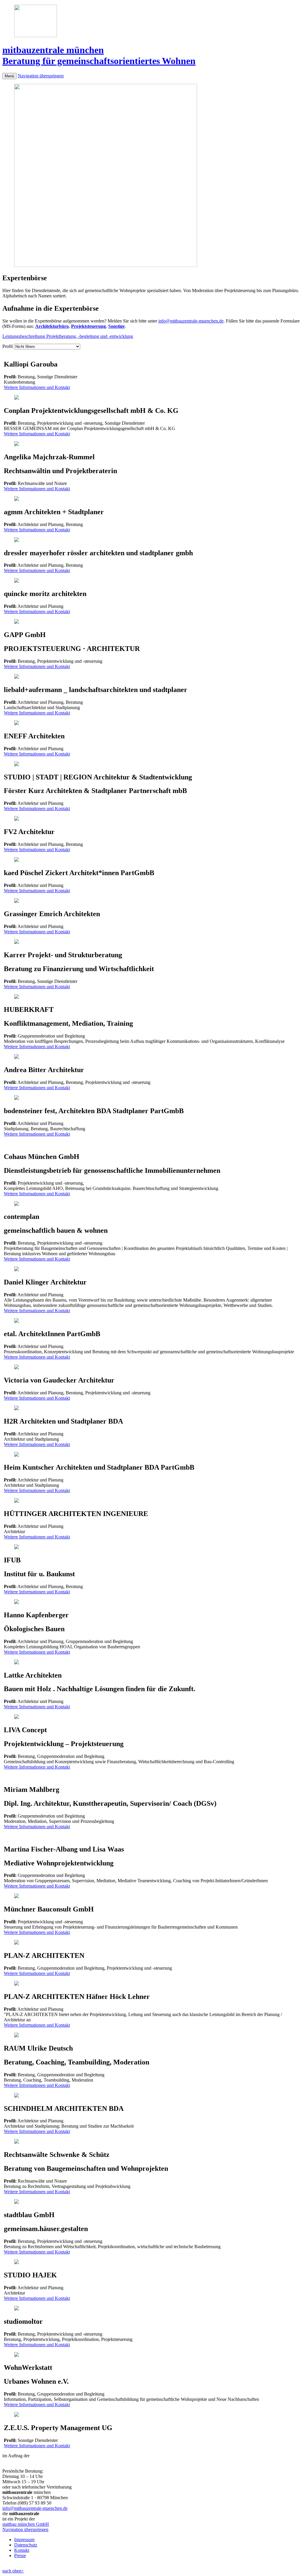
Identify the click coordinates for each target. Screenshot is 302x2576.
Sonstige (116, 326)
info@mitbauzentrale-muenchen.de (191, 321)
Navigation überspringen (41, 76)
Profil (8, 346)
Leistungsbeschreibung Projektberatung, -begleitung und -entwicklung (68, 336)
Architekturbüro (52, 326)
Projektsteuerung (88, 326)
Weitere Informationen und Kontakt (37, 387)
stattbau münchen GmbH (26, 2524)
